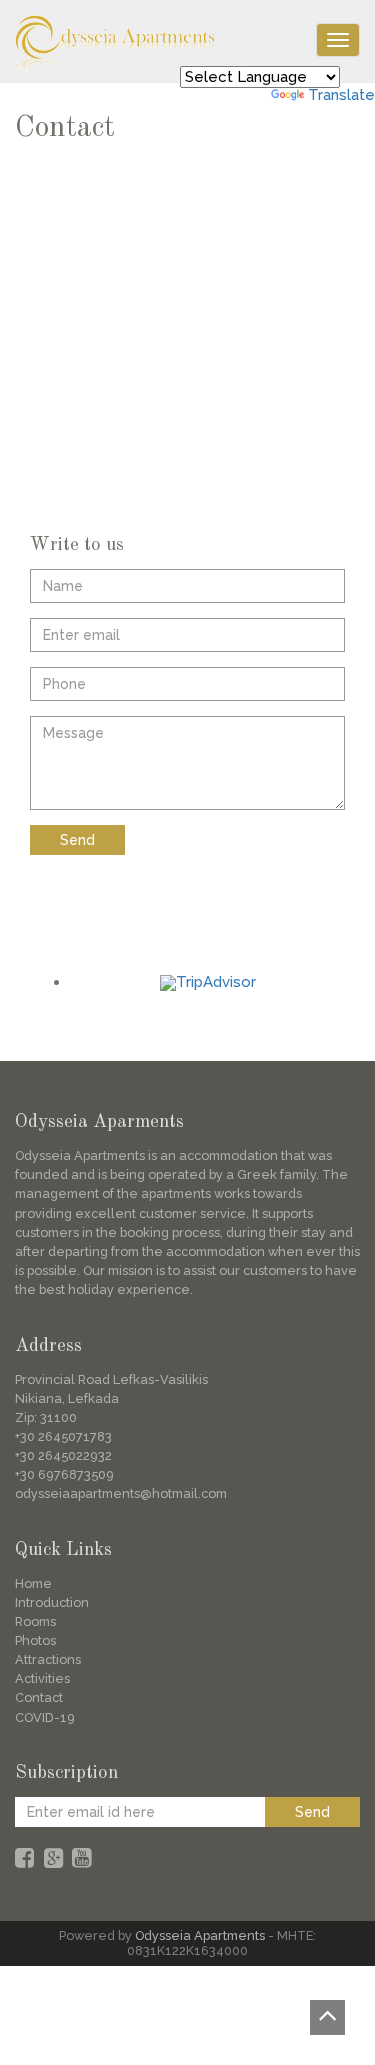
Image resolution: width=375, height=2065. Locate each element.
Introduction (52, 1602)
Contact (39, 1697)
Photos (35, 1640)
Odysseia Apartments (200, 1935)
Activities (42, 1678)
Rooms (35, 1621)
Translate (341, 95)
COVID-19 (45, 1717)
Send (77, 840)
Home (33, 1583)
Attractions (48, 1659)
